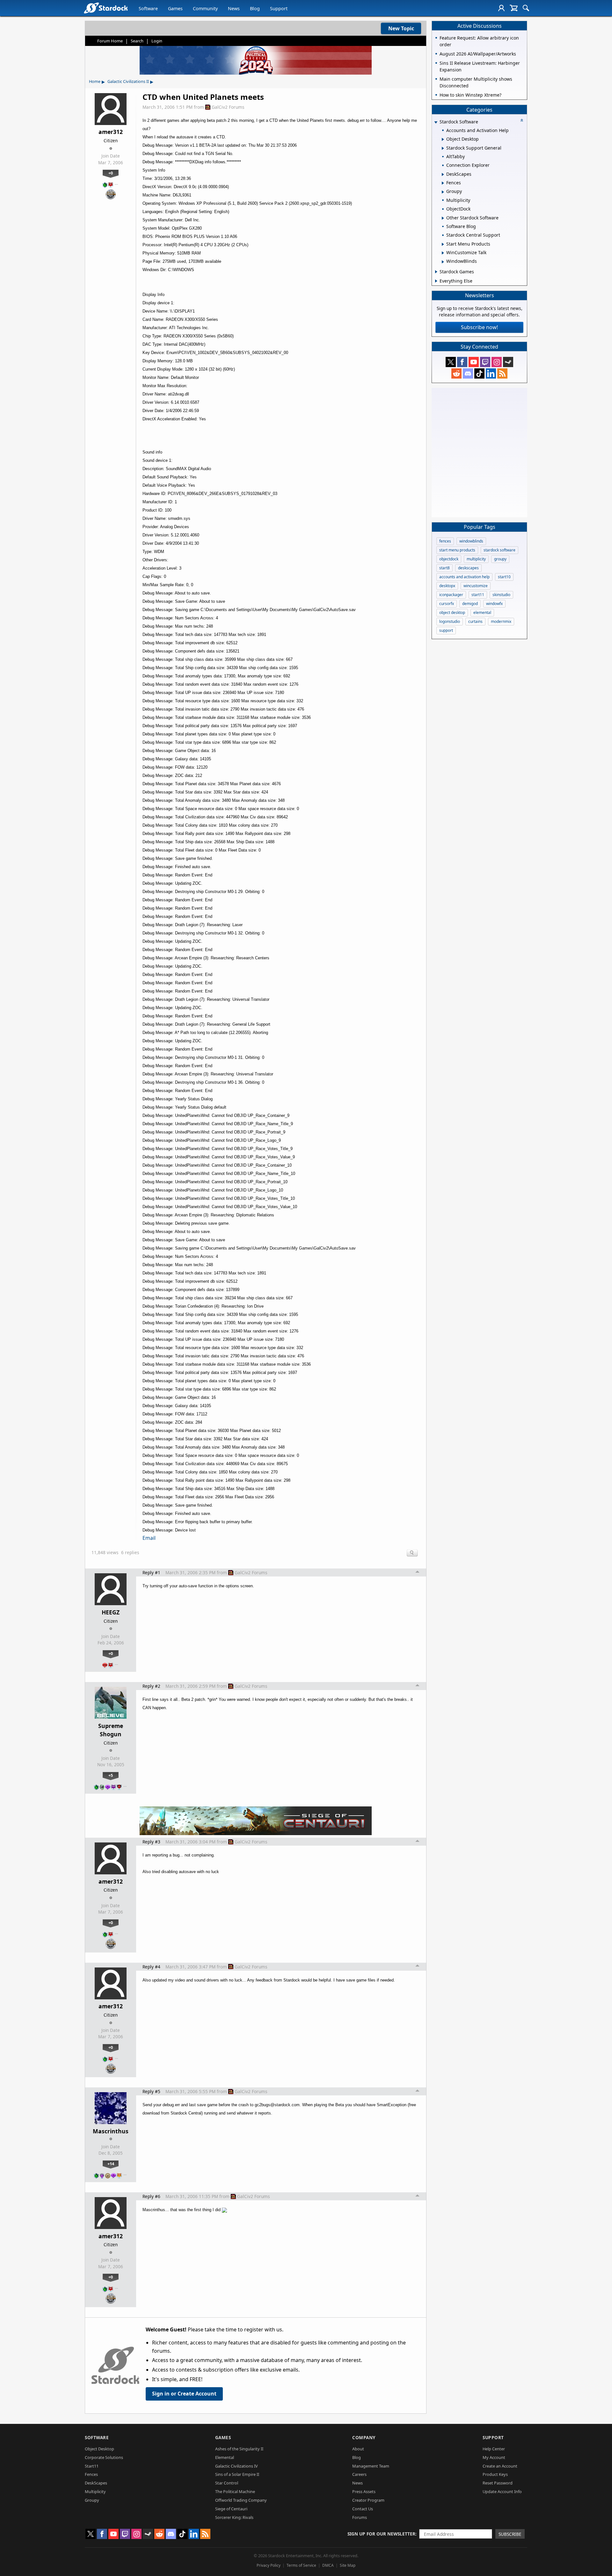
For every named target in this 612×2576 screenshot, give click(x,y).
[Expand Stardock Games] (436, 272)
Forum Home (110, 41)
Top (418, 1573)
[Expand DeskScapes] (443, 174)
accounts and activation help (464, 577)
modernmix (501, 621)
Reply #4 (151, 1967)
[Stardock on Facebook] (462, 362)
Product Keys (495, 2474)
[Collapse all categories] (522, 120)
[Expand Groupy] (443, 192)
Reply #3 (151, 1842)
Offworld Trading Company (241, 2500)
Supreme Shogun (111, 1730)
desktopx (447, 586)
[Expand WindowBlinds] (443, 262)
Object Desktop (99, 2449)
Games (175, 8)
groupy (500, 559)
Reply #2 (151, 1686)
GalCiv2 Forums (228, 107)
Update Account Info (502, 2491)
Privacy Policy (269, 2565)
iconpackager (451, 595)
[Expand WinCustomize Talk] (443, 253)
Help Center (494, 2449)
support (446, 630)
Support (279, 8)
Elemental (225, 2457)
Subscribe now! (479, 327)
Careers (359, 2474)
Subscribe (510, 2534)
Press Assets (364, 2491)
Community (205, 8)
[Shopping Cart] (514, 8)
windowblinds (471, 541)
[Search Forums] (526, 8)
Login (157, 41)
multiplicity (476, 559)
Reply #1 (151, 1572)
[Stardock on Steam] (508, 362)
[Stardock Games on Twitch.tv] (485, 362)
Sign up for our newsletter (381, 2534)
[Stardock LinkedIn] (491, 373)
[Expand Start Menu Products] (443, 244)
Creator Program (368, 2500)
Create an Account (500, 2466)
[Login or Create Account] (501, 8)
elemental (482, 613)
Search (137, 41)
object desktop (452, 613)
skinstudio (501, 595)
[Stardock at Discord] (468, 373)
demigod (470, 604)
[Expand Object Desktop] (443, 139)
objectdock (449, 559)
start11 (478, 595)
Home (95, 81)
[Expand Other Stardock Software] (443, 218)
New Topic (401, 28)
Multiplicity (95, 2491)
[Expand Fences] (443, 183)
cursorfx (447, 604)
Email (149, 1538)
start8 (444, 568)
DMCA (328, 2565)
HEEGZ (111, 1612)
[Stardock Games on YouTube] (474, 362)
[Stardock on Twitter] (451, 362)
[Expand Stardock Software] (436, 122)
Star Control (227, 2483)
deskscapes (468, 568)
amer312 (111, 132)
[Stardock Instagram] (497, 362)
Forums (360, 2517)
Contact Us (363, 2509)
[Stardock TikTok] (479, 373)
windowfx (494, 604)
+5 (111, 1775)
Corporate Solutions (104, 2457)
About (358, 2449)
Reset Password (498, 2483)
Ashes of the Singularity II (239, 2449)
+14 (111, 2164)
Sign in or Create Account (184, 2394)
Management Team (371, 2466)
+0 (111, 173)
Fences (91, 2474)
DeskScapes (96, 2483)
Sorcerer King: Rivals (234, 2517)
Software (148, 8)
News (234, 8)
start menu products (457, 550)
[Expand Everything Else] (436, 281)
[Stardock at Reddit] (456, 373)
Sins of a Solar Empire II (237, 2474)
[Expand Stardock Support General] (443, 148)
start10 (504, 577)
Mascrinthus (111, 2131)
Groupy (92, 2500)
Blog (255, 8)
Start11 (92, 2466)
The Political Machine (235, 2491)
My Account (494, 2457)
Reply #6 (151, 2196)
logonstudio (450, 621)
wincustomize (476, 586)
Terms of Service (301, 2565)
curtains (475, 621)
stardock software (499, 550)
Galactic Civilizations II (128, 81)
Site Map (348, 2565)
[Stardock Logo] (106, 8)
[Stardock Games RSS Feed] (502, 373)
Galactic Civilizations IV (237, 2466)
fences (445, 541)
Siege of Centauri (231, 2509)
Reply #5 (151, 2091)
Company (364, 2437)
